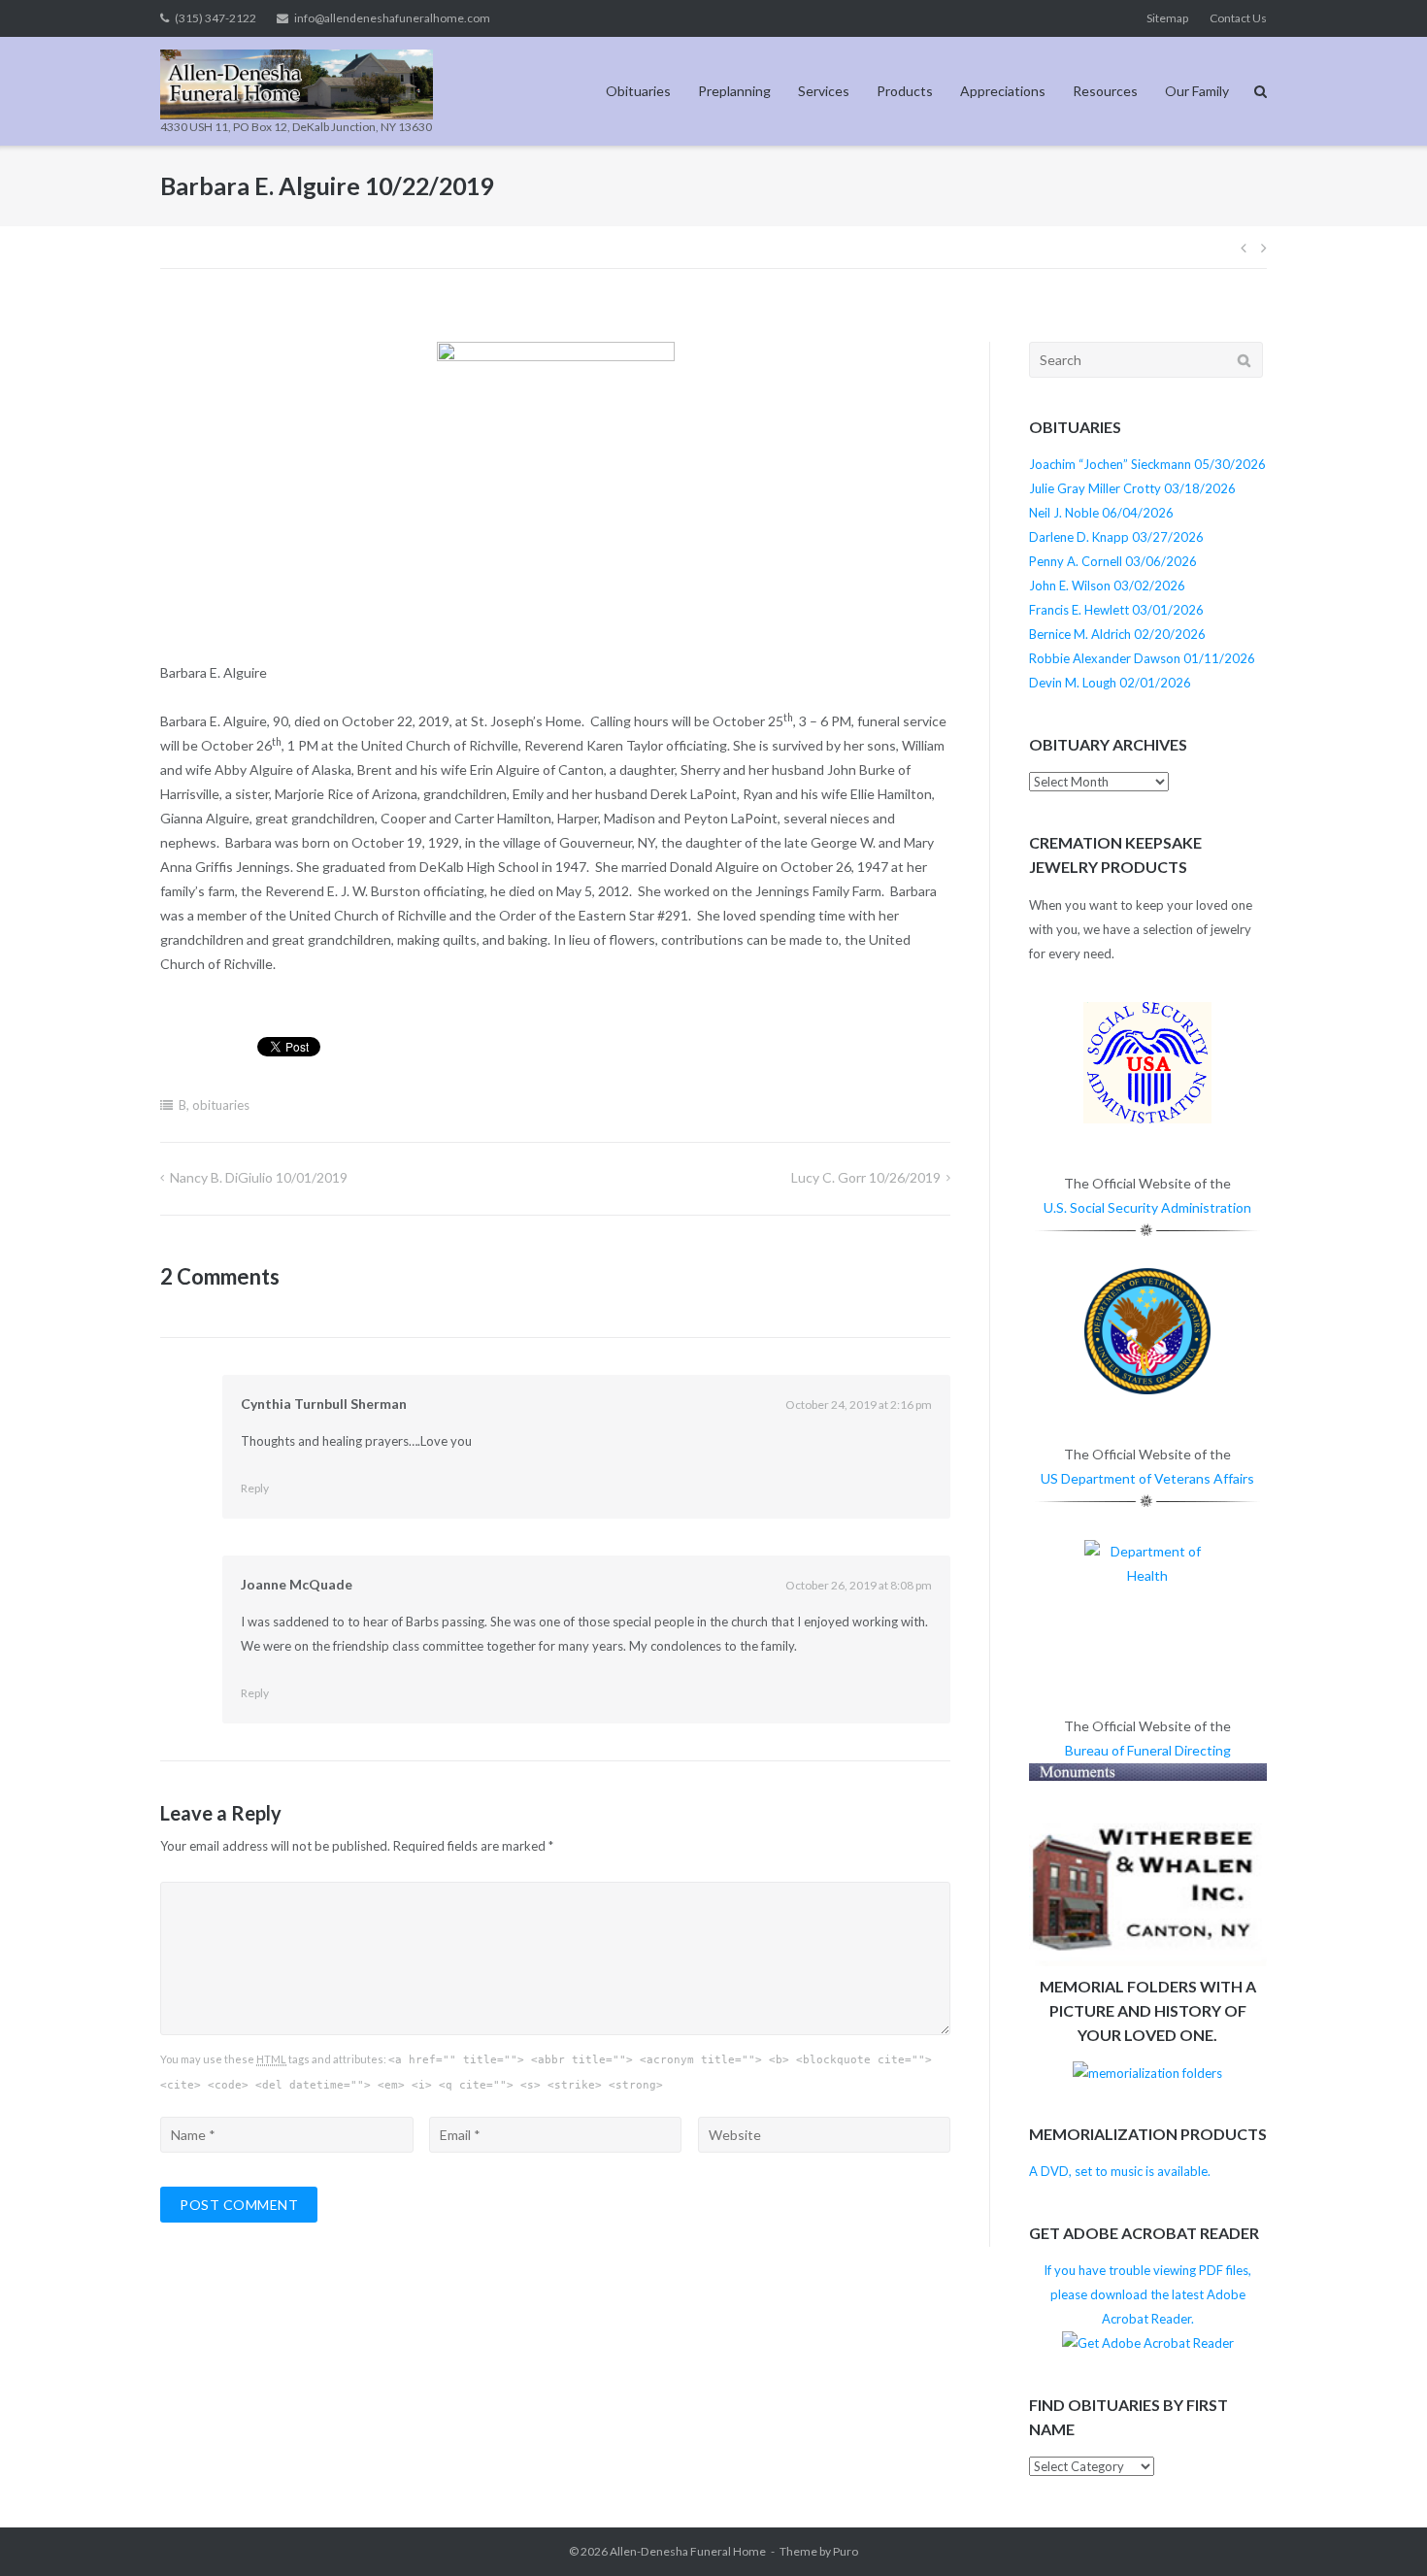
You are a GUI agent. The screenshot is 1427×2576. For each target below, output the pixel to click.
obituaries (221, 1105)
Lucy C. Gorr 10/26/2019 (866, 1177)
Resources (1105, 91)
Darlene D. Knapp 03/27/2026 (1116, 537)
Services (824, 91)
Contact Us (1238, 18)
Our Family (1197, 91)
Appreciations (1003, 91)
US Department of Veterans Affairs (1147, 1478)
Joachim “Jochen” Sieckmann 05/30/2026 (1147, 464)
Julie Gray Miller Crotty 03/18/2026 (1132, 488)
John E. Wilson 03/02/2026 (1107, 585)
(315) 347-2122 (216, 18)
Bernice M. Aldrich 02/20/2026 (1117, 634)
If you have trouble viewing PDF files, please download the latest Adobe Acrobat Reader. (1147, 2294)
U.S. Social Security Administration (1147, 1207)
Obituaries (638, 91)
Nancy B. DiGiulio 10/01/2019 (259, 1177)
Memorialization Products (1148, 2134)
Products (905, 91)
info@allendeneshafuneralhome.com (392, 18)
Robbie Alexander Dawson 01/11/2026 (1142, 658)
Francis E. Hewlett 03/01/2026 (1116, 610)
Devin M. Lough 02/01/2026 (1110, 683)
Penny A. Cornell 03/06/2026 (1113, 561)
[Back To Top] (1379, 2529)
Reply (255, 1488)
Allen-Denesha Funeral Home (688, 2551)
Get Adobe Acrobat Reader (1144, 2233)
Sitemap (1167, 18)
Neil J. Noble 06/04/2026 (1101, 513)
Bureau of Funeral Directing (1148, 1750)
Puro (846, 2551)
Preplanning (734, 91)
